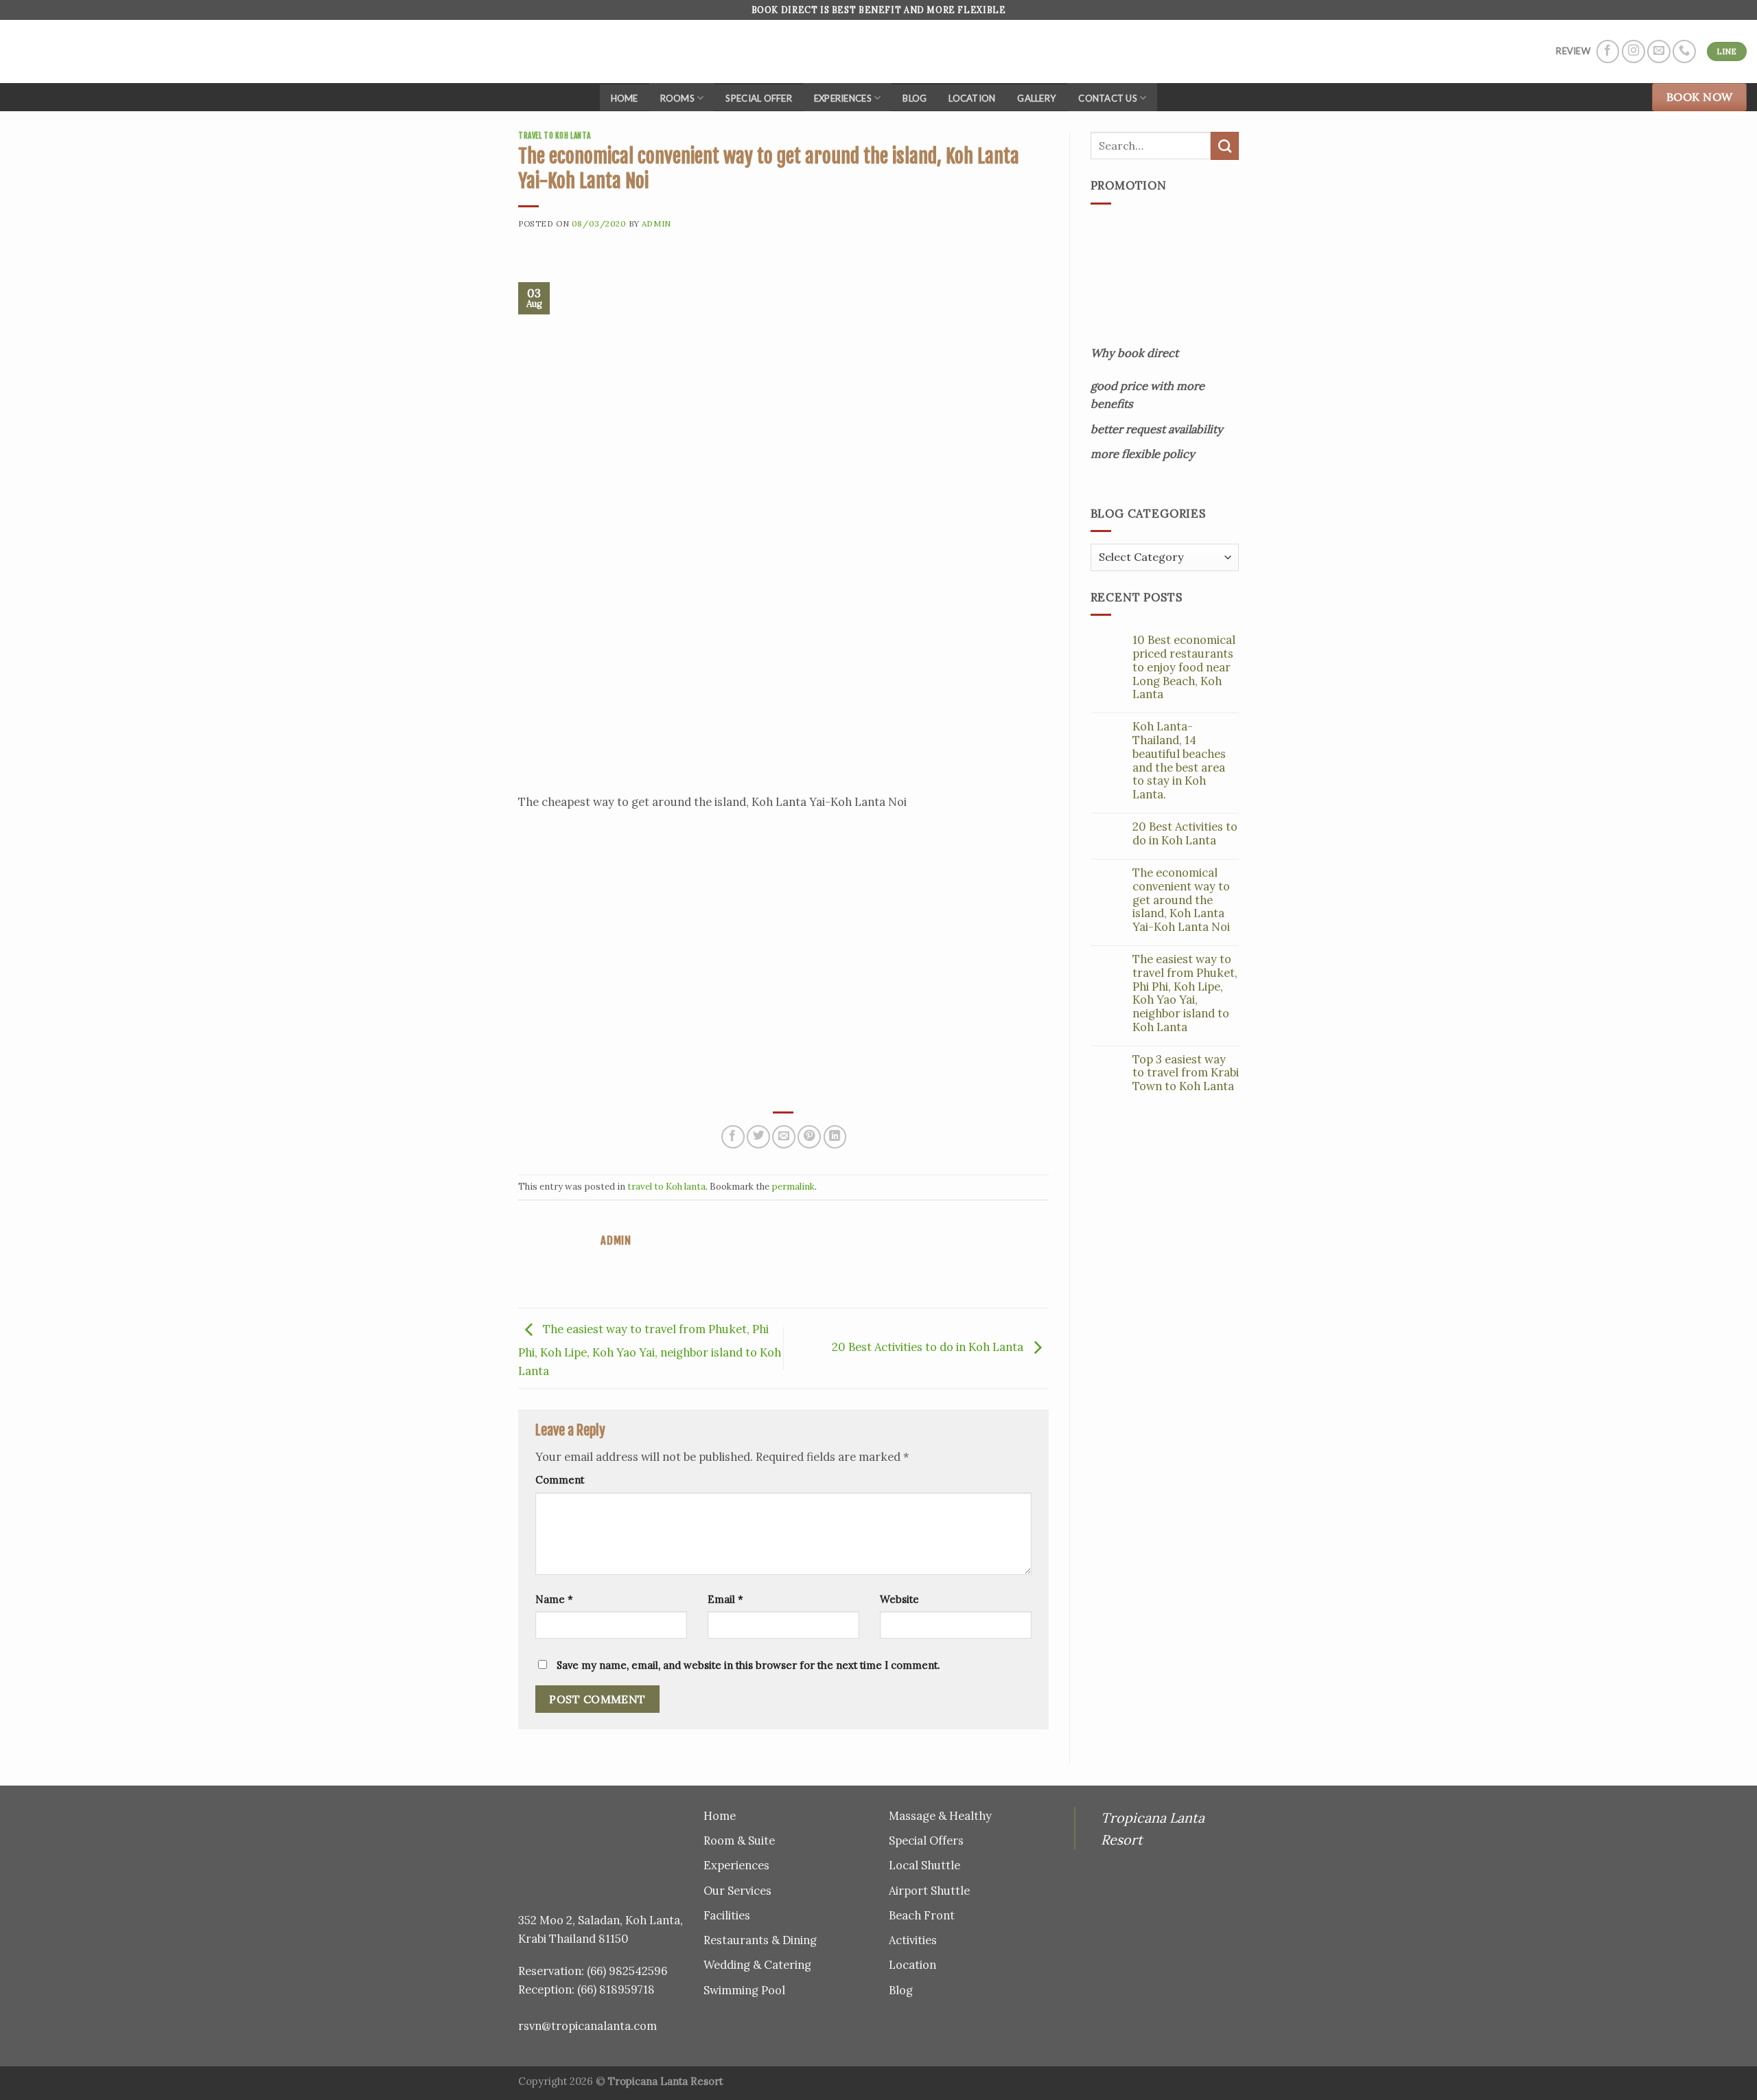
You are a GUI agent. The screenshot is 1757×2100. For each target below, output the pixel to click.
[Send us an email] (1659, 51)
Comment (560, 1480)
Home (625, 98)
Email (725, 1599)
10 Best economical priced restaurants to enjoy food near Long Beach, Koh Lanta (1184, 668)
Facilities (727, 1915)
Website (899, 1599)
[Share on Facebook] (733, 1137)
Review (1573, 51)
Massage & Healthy (940, 1816)
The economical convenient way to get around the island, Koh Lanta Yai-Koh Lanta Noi (1181, 900)
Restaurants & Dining (760, 1940)
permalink (793, 1187)
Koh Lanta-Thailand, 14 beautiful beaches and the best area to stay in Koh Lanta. (1179, 761)
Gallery (1037, 98)
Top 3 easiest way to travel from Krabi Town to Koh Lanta (1186, 1073)
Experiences (843, 98)
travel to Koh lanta (555, 136)
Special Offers (926, 1841)
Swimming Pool (744, 1990)
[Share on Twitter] (758, 1137)
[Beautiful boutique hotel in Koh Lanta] (35, 51)
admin (656, 223)
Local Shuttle (924, 1865)
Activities (913, 1940)
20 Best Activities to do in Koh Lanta (929, 1347)
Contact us (1108, 98)
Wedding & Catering (757, 1965)
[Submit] (1225, 146)
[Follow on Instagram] (1633, 51)
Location (972, 98)
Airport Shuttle (929, 1891)
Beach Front (922, 1915)
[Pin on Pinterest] (809, 1137)
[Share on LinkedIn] (835, 1137)
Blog (915, 98)
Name (554, 1599)
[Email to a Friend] (784, 1137)
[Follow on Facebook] (1608, 51)
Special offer (758, 98)
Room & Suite (739, 1841)
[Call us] (1684, 51)
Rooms (677, 98)
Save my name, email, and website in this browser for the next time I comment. (748, 1665)
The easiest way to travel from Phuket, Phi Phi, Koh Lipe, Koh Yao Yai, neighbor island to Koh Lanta (650, 1350)
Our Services (737, 1891)
